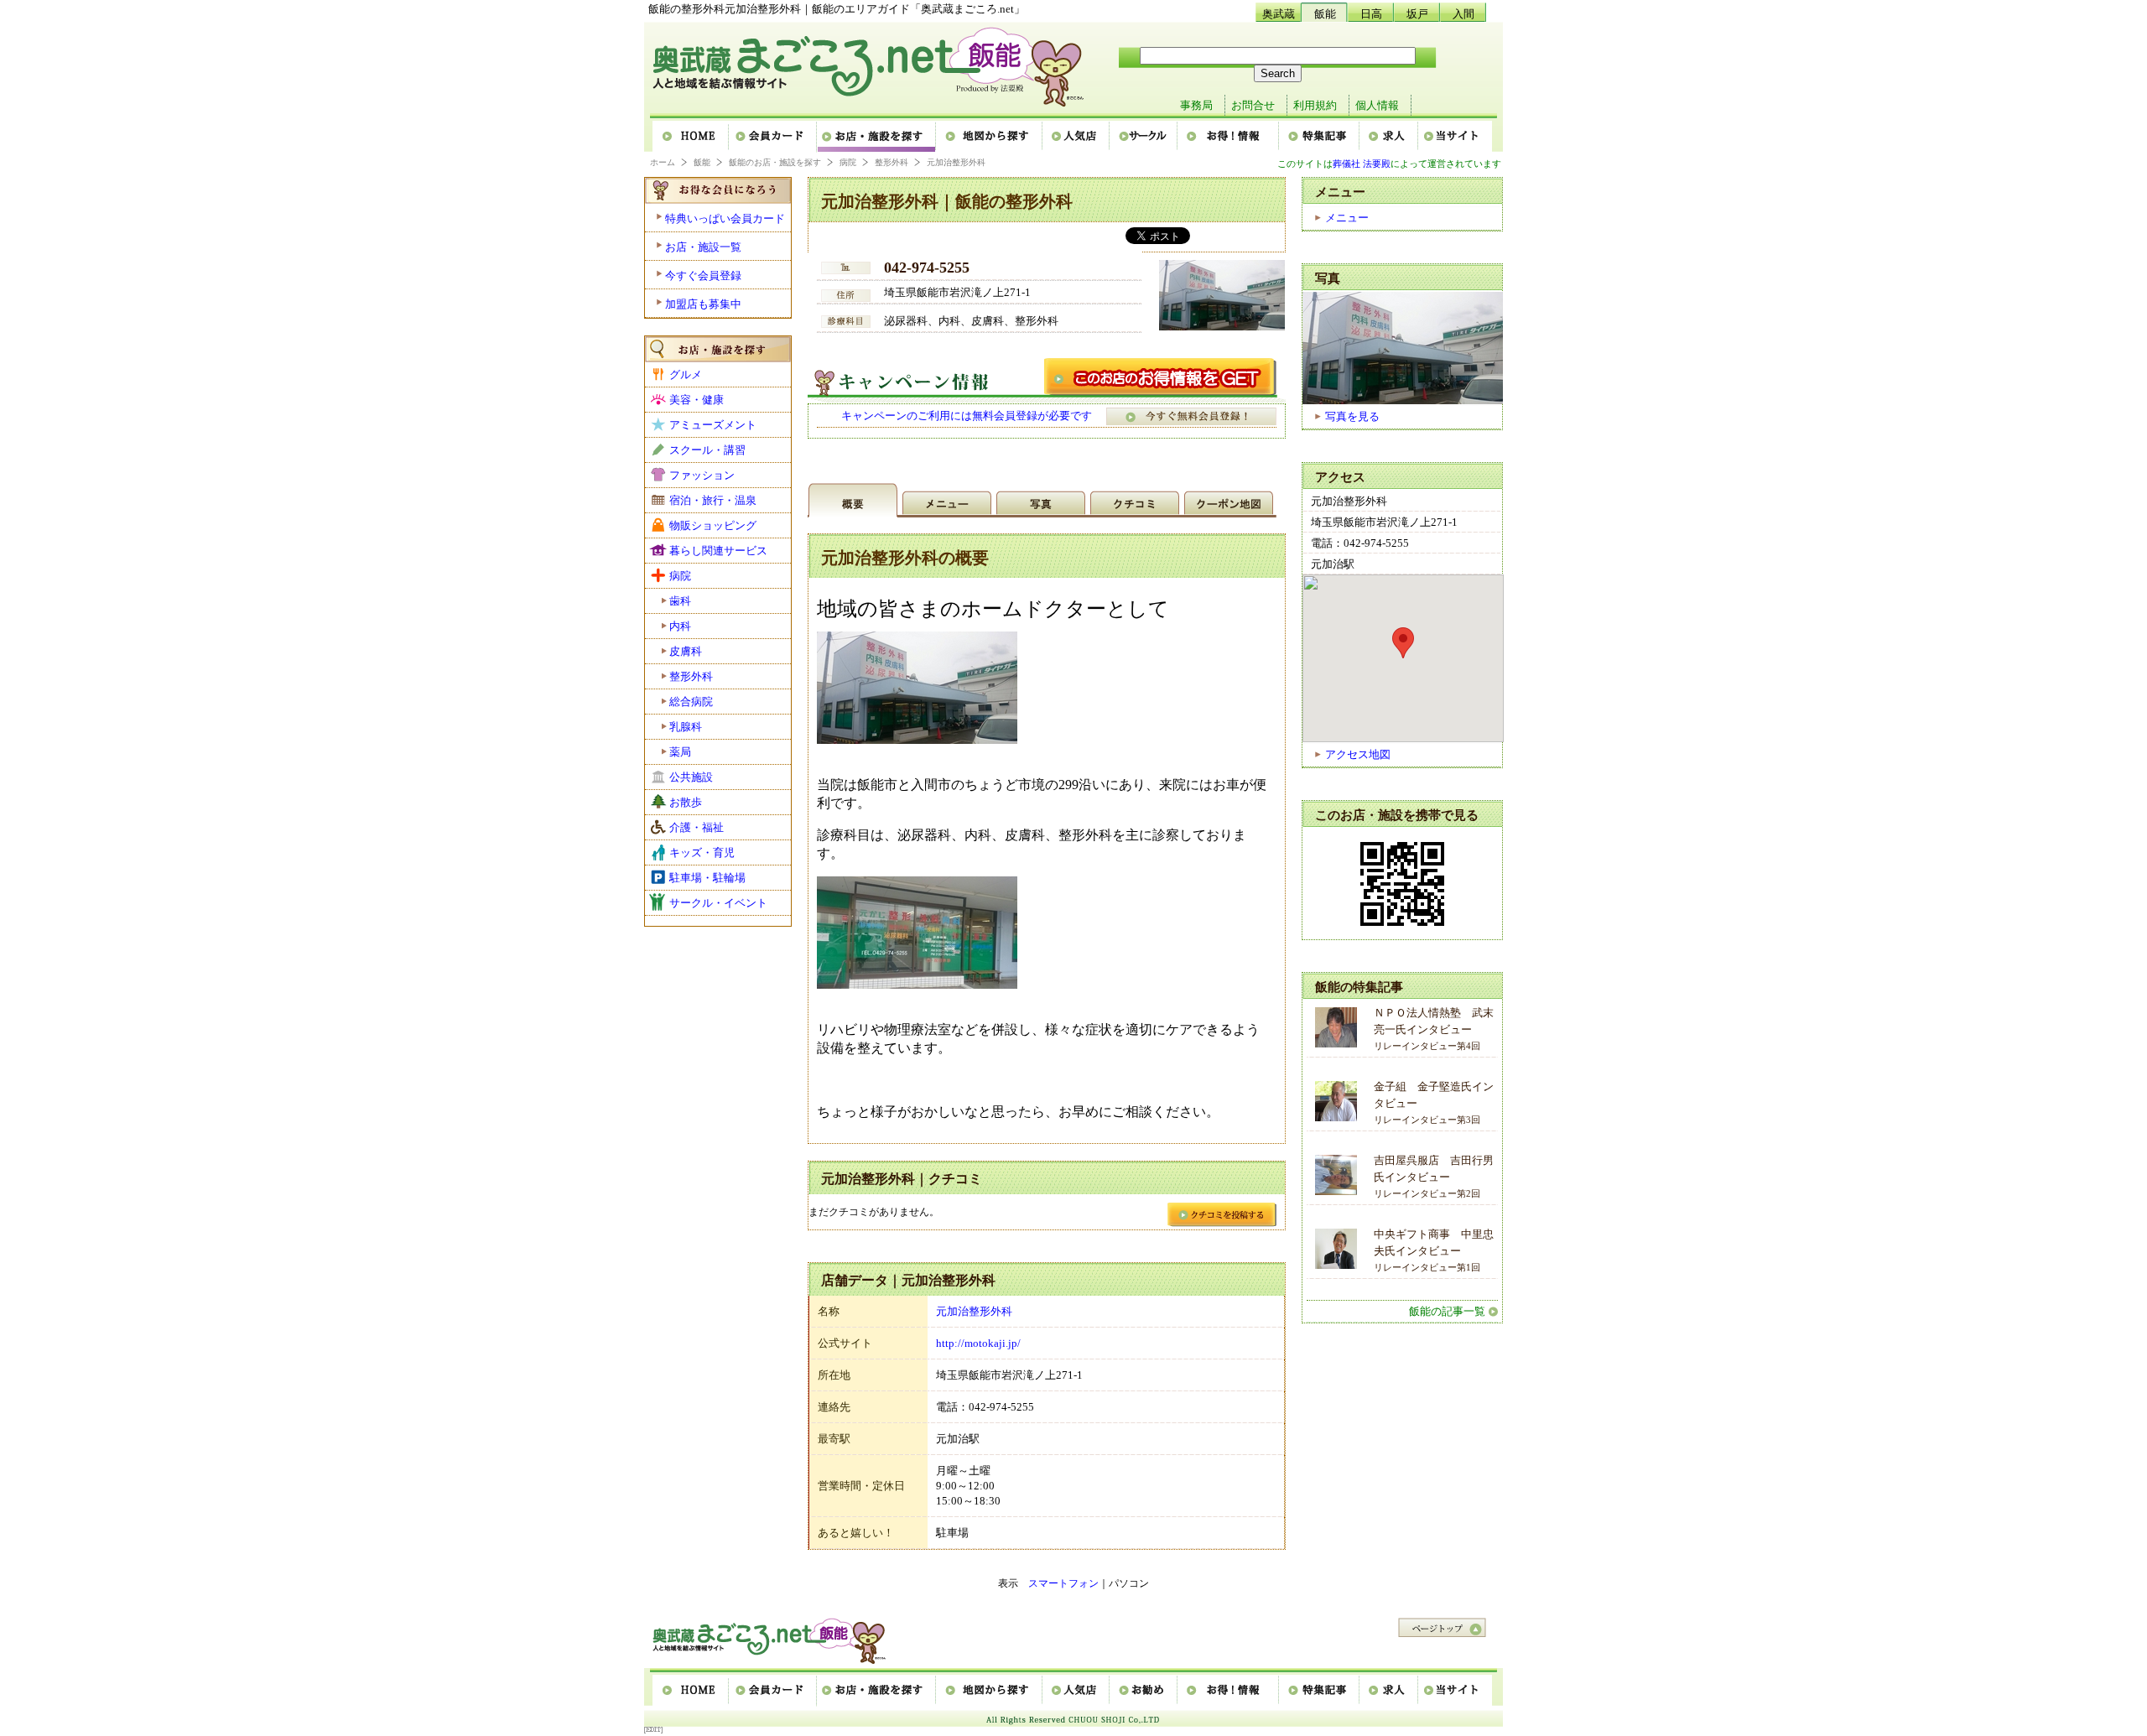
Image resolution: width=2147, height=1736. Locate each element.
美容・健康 (697, 400)
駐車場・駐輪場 (707, 878)
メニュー (1347, 218)
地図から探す (990, 137)
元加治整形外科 (974, 1311)
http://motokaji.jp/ (978, 1343)
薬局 (680, 752)
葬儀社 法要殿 (1362, 164)
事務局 (1196, 105)
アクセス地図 (1358, 754)
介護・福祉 (697, 827)
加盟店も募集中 (703, 304)
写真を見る (1352, 416)
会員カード (774, 137)
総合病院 (691, 702)
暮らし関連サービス (718, 551)
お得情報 (1229, 137)
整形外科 (892, 162)
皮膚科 (686, 651)
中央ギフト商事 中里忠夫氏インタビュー (1434, 1250)
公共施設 (691, 777)
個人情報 (1377, 105)
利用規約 (1315, 105)
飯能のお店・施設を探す (775, 162)
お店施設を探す (877, 137)
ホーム (691, 137)
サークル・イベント (718, 903)
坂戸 (1417, 14)
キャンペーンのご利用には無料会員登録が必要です (967, 416)
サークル (1144, 137)
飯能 (1325, 14)
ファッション (702, 475)
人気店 (1077, 137)
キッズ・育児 (702, 852)
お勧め (1144, 1691)
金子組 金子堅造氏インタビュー (1434, 1102)
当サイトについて (1455, 137)
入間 (1463, 14)
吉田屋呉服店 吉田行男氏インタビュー (1434, 1176)
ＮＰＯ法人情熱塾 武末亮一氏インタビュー (1434, 1029)
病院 (848, 162)
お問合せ (1253, 105)
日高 (1371, 14)
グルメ (686, 374)
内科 (680, 626)
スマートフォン (1063, 1583)
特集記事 (1320, 137)
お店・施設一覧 (703, 247)
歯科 (680, 601)
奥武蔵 (1279, 14)
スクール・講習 (707, 450)
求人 (1390, 137)
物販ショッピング (713, 525)
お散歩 (686, 802)
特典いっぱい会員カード (725, 218)
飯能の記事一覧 (1447, 1311)
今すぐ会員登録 (703, 275)
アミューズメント (713, 425)
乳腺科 (686, 727)
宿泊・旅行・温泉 (713, 500)
